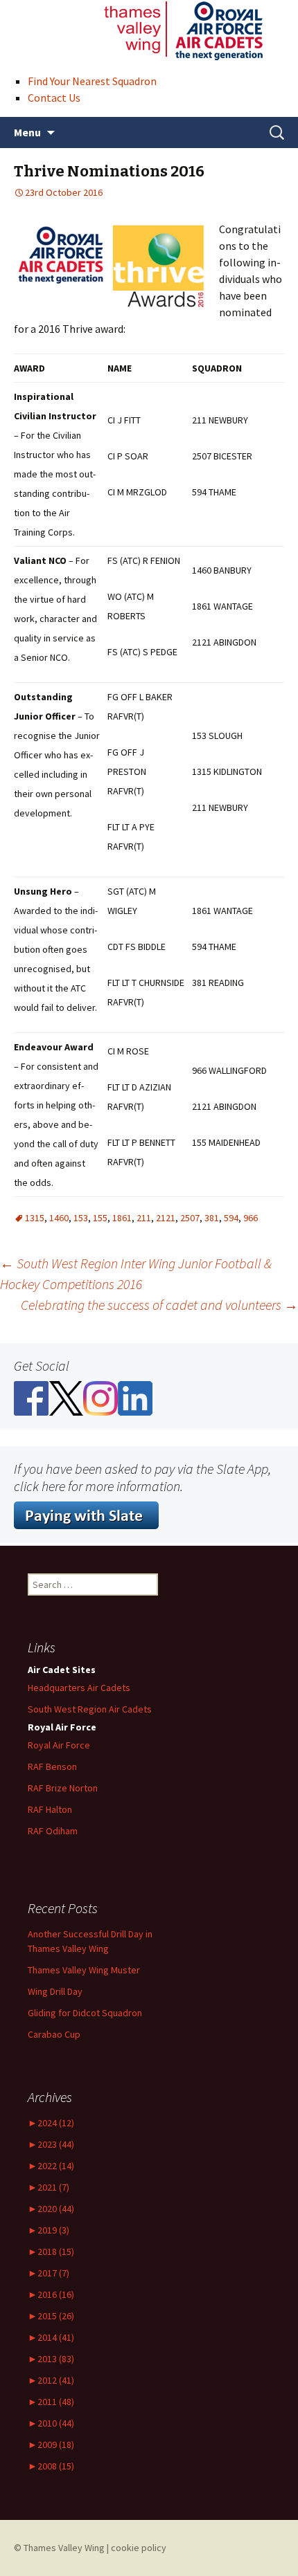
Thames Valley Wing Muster (84, 1970)
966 (251, 1218)
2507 (190, 1218)
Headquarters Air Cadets (79, 1688)
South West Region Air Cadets (90, 1709)
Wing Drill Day (55, 1991)
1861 (122, 1218)
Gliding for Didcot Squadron (85, 2013)
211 (144, 1218)
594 (231, 1218)
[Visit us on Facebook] (31, 1397)
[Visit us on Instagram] (100, 1397)
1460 (59, 1218)
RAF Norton (63, 1788)
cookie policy (139, 2548)
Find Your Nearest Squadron (92, 81)
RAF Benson (52, 1766)
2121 (166, 1218)
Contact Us (54, 98)
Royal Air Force (59, 1745)
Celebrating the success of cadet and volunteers (159, 1305)
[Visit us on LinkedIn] (135, 1397)
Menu (27, 132)
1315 (35, 1218)
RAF (50, 1809)
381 (212, 1218)
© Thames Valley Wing (59, 2548)
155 (100, 1218)
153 (81, 1218)
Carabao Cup (54, 2034)
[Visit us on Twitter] (66, 1397)
